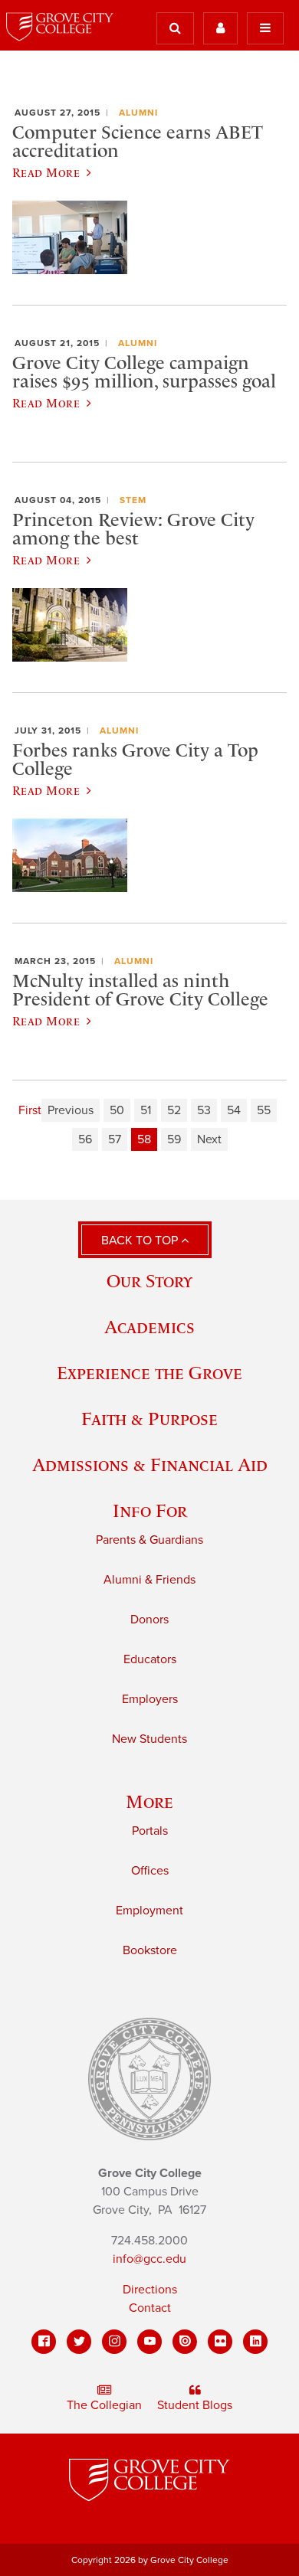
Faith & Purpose (149, 1419)
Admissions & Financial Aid (150, 1465)
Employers (150, 1699)
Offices (150, 1871)
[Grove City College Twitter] (79, 2342)
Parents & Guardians (149, 1540)
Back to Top (141, 1241)
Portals (150, 1831)
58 (144, 1139)
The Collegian (104, 2405)
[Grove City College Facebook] (44, 2342)
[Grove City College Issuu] (185, 2342)
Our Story (149, 1281)
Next (209, 1139)
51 (146, 1110)
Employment (149, 1911)
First (30, 1110)
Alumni (138, 113)
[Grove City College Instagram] (114, 2342)
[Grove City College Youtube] (149, 2342)
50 (117, 1110)
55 (264, 1110)
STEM (133, 500)
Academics (149, 1327)
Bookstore (150, 1950)
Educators (150, 1659)
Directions (150, 2290)
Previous (71, 1110)
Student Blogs (195, 2405)
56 (85, 1139)
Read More (46, 172)
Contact (150, 2308)
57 (115, 1139)
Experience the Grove (149, 1373)
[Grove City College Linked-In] (255, 2342)
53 (204, 1110)
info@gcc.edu (149, 2259)
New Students (149, 1739)
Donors (149, 1620)
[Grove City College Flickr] (220, 2342)
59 (174, 1139)
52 (174, 1110)
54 (234, 1110)
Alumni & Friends (149, 1580)
